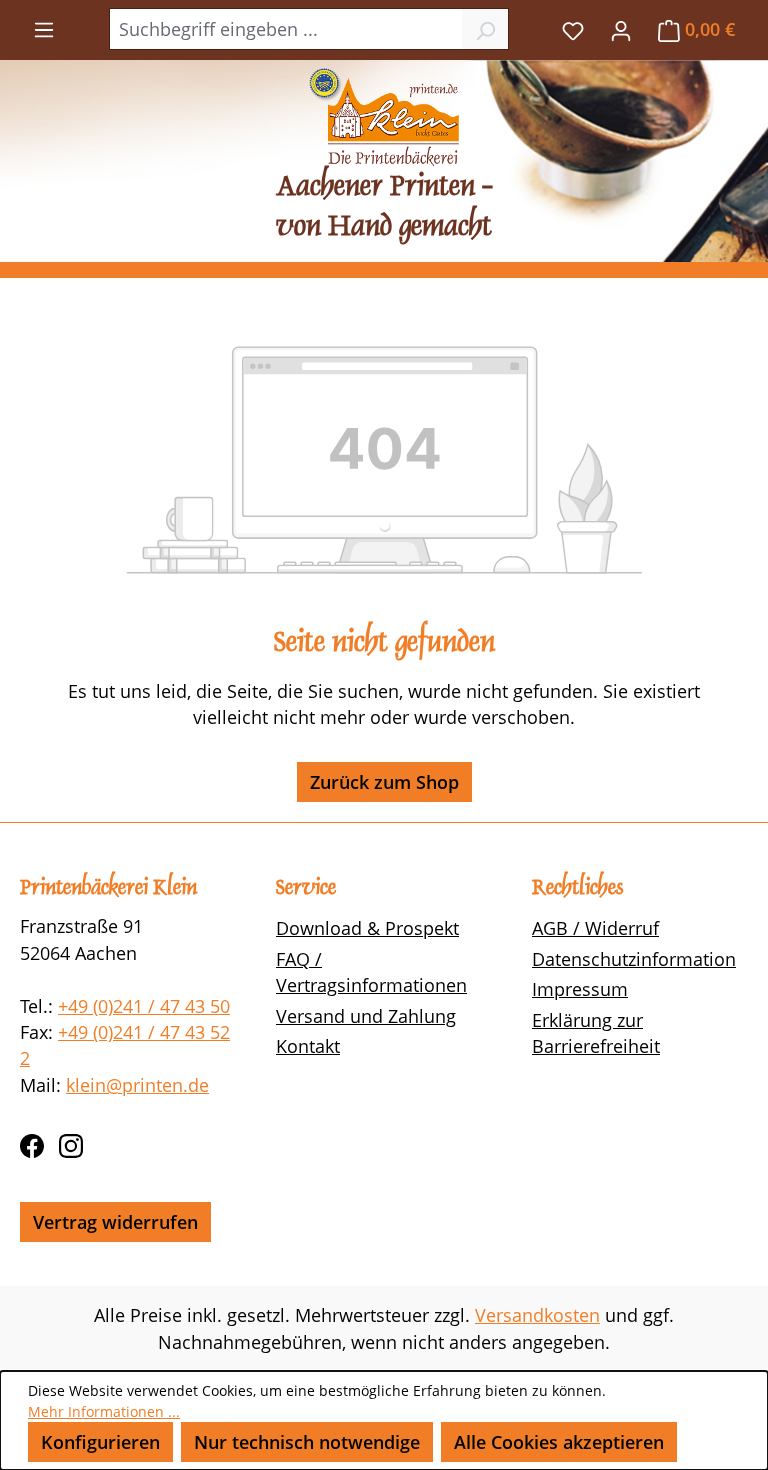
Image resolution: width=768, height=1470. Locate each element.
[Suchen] (485, 29)
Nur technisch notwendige (307, 1442)
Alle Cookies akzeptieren (559, 1442)
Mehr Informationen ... (104, 1411)
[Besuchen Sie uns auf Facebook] (32, 1142)
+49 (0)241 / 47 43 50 (144, 1006)
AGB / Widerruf (595, 928)
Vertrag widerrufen (115, 1222)
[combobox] (286, 29)
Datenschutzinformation (634, 959)
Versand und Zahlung (366, 1016)
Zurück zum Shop (384, 782)
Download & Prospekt (367, 928)
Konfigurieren (100, 1442)
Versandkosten (537, 1315)
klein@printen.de (137, 1085)
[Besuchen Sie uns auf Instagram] (71, 1142)
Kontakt (308, 1046)
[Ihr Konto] (621, 29)
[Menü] (44, 28)
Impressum (580, 989)
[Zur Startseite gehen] (384, 117)
